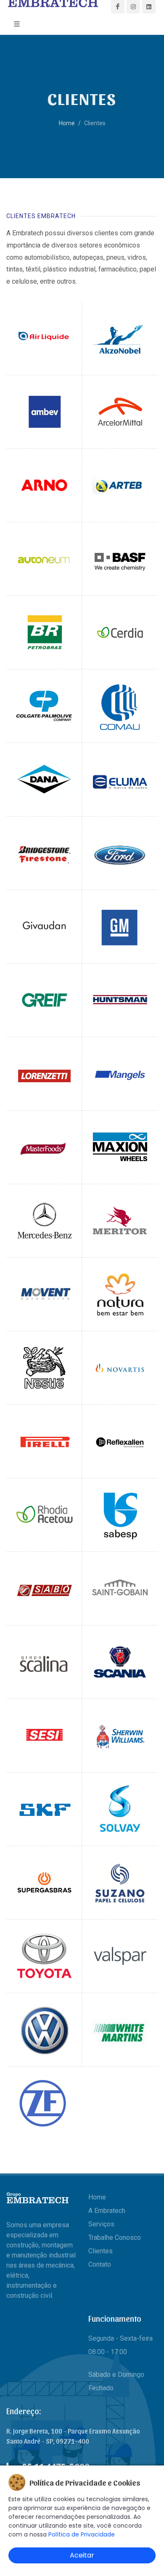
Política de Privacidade (82, 2534)
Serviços (101, 2224)
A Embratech (107, 2211)
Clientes (101, 2251)
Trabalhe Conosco (115, 2238)
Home (67, 123)
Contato (100, 2264)
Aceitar (82, 2555)
